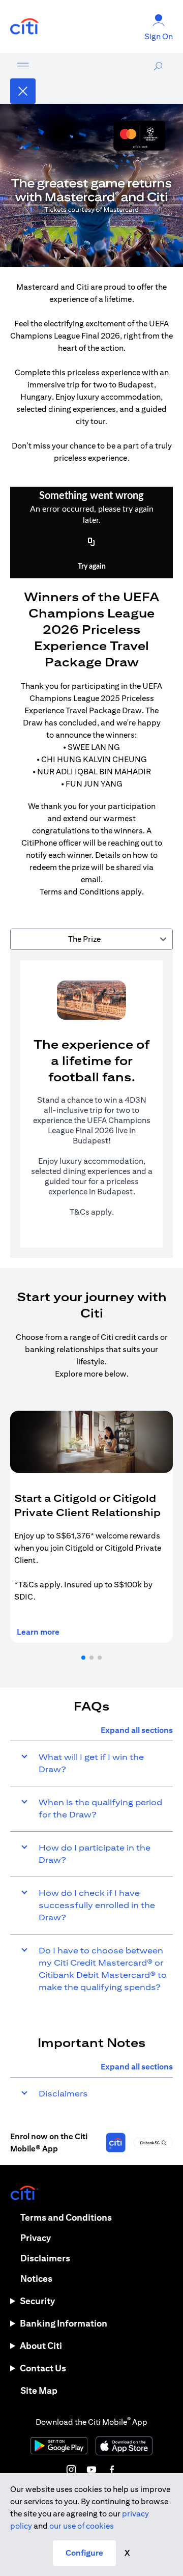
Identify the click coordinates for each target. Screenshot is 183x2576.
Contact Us (43, 2368)
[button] (83, 1658)
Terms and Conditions (66, 2217)
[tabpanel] (91, 1104)
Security (37, 2301)
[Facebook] (112, 2470)
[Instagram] (71, 2470)
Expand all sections (137, 1730)
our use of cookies (82, 2526)
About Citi (41, 2346)
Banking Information (64, 2323)
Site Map (39, 2390)
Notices (36, 2278)
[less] (23, 91)
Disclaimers (45, 2258)
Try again (92, 567)
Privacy (36, 2238)
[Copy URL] (91, 542)
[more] (23, 66)
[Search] (158, 78)
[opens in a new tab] (24, 27)
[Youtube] (91, 2470)
